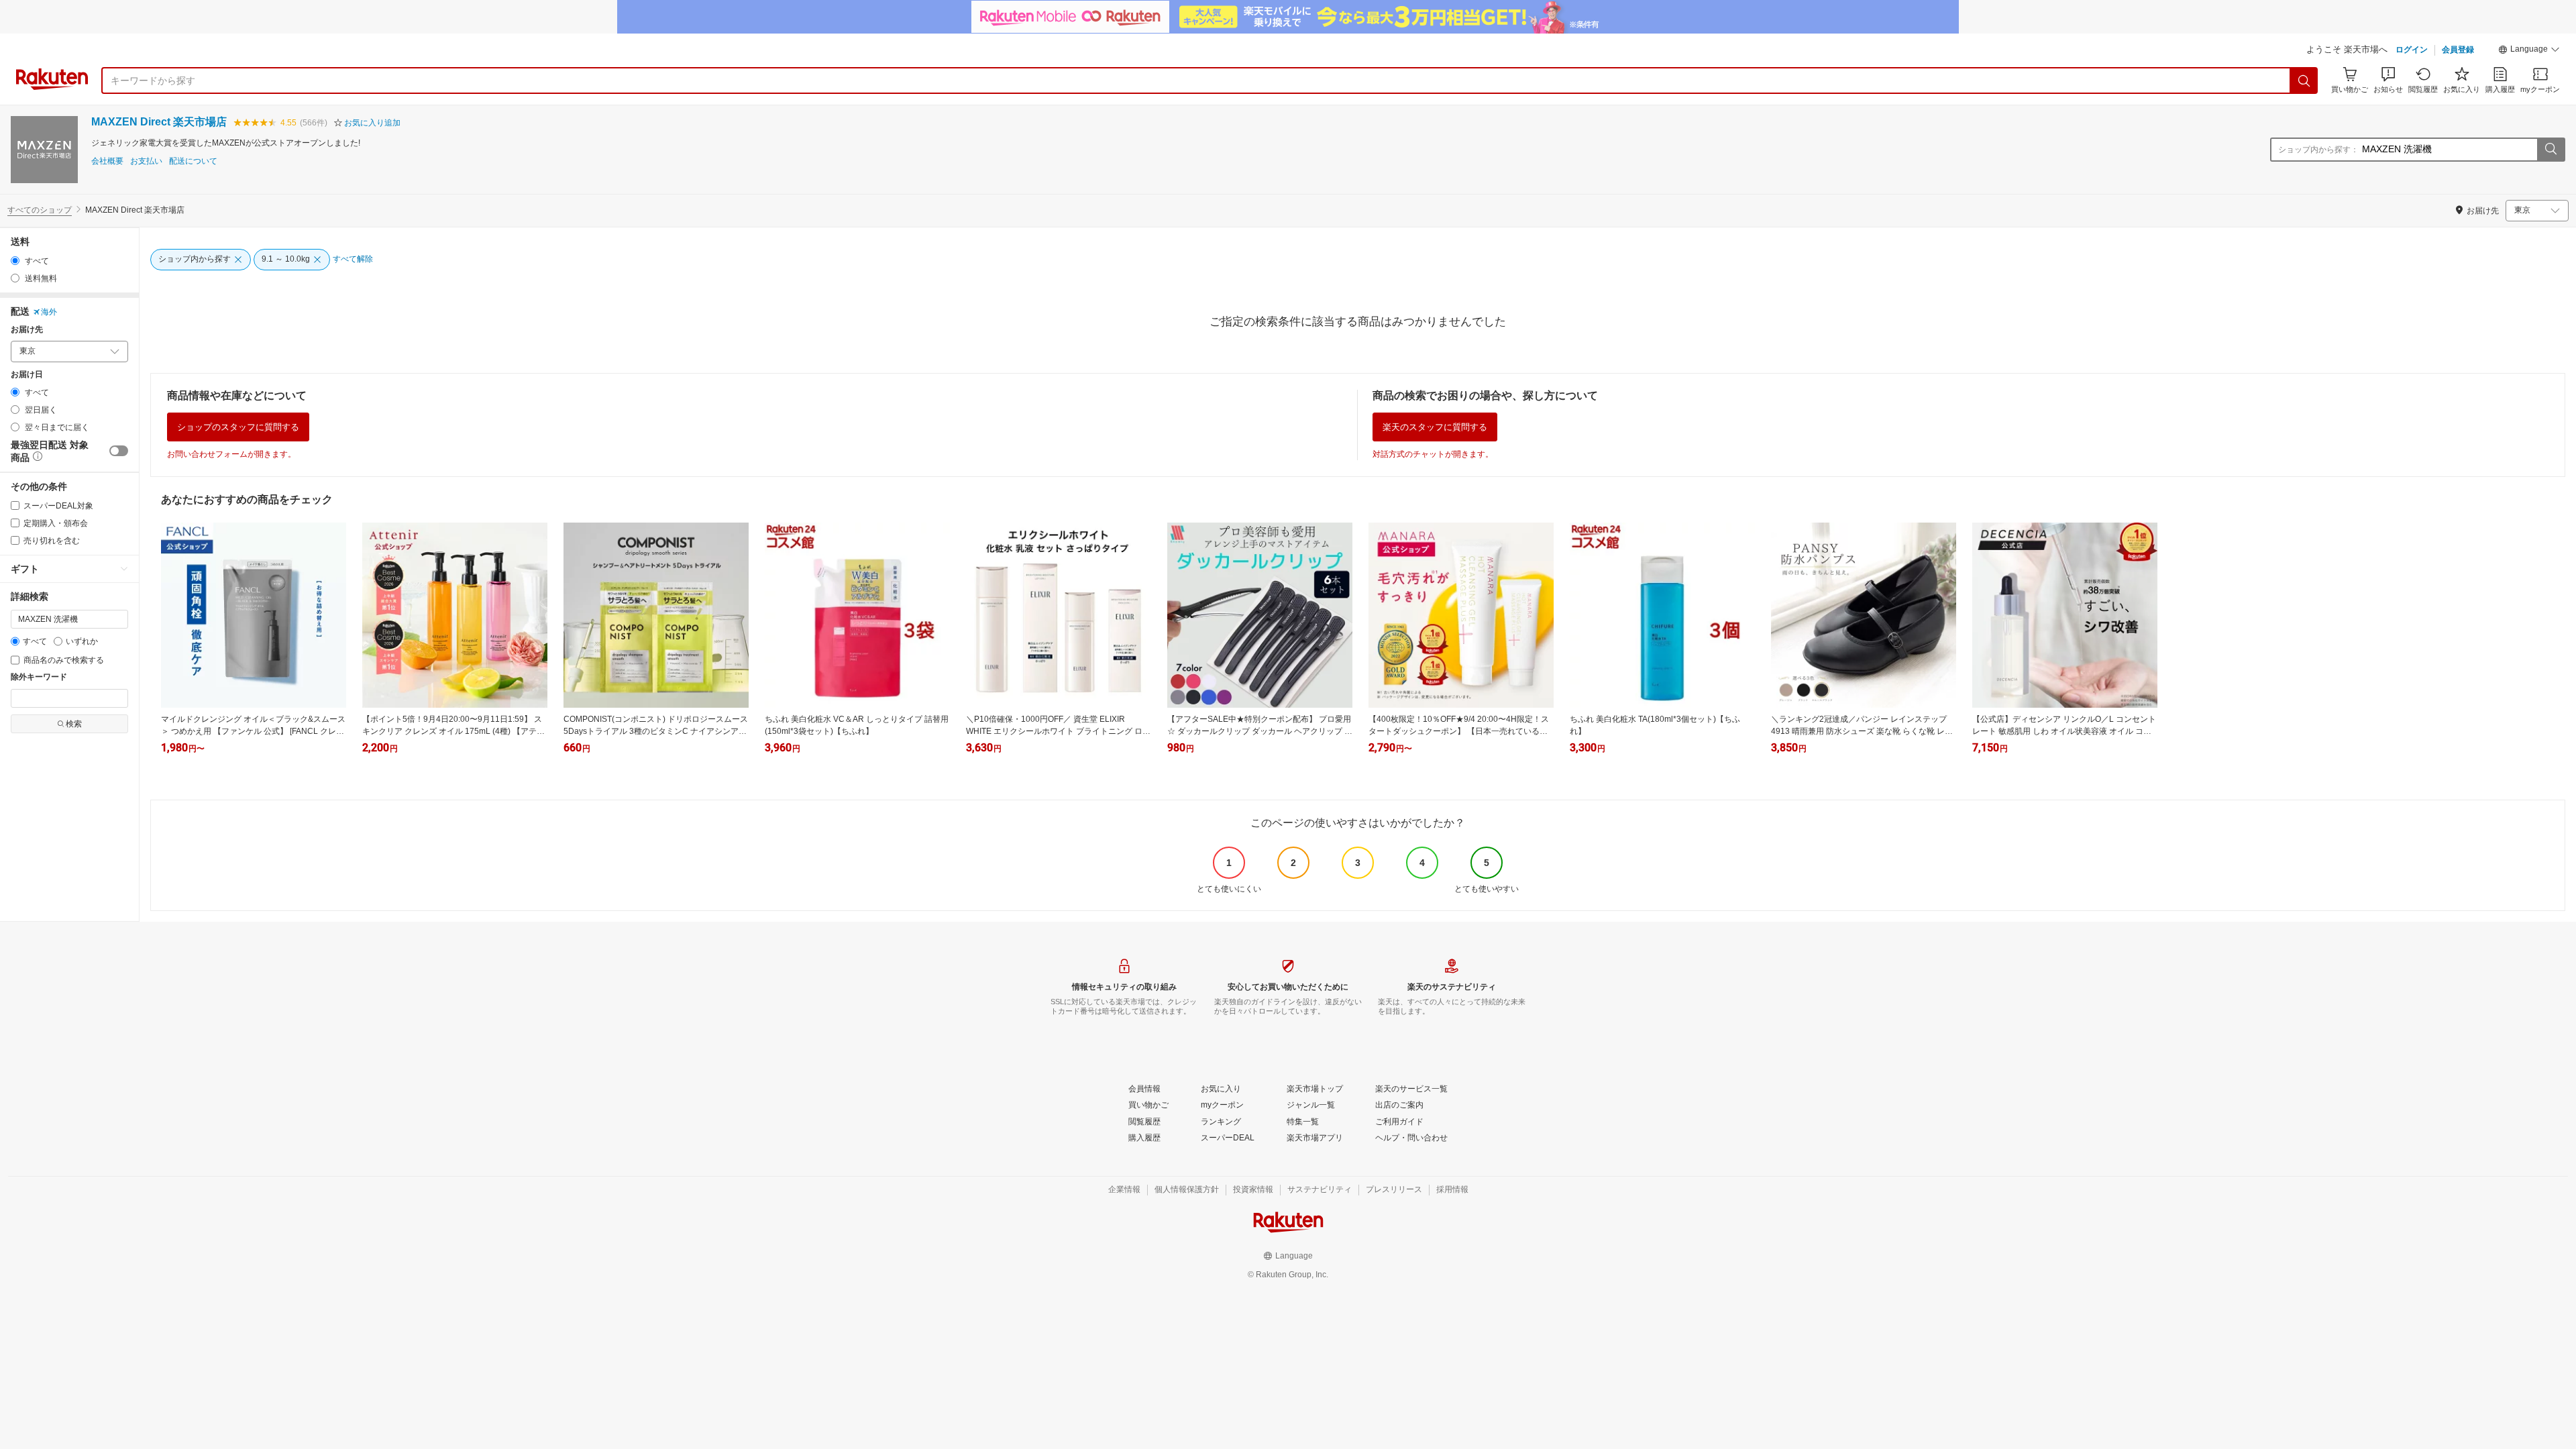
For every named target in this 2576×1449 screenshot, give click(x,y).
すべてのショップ (40, 210)
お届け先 (27, 330)
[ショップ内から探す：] (2551, 150)
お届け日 (27, 375)
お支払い (146, 161)
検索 (74, 724)
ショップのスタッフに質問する (238, 427)
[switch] (119, 451)
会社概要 (107, 161)
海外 (49, 312)
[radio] (15, 261)
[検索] (2304, 80)
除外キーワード (39, 677)
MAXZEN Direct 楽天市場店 (159, 122)
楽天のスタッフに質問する (1435, 427)
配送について (193, 161)
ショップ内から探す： (2318, 150)
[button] (2529, 51)
